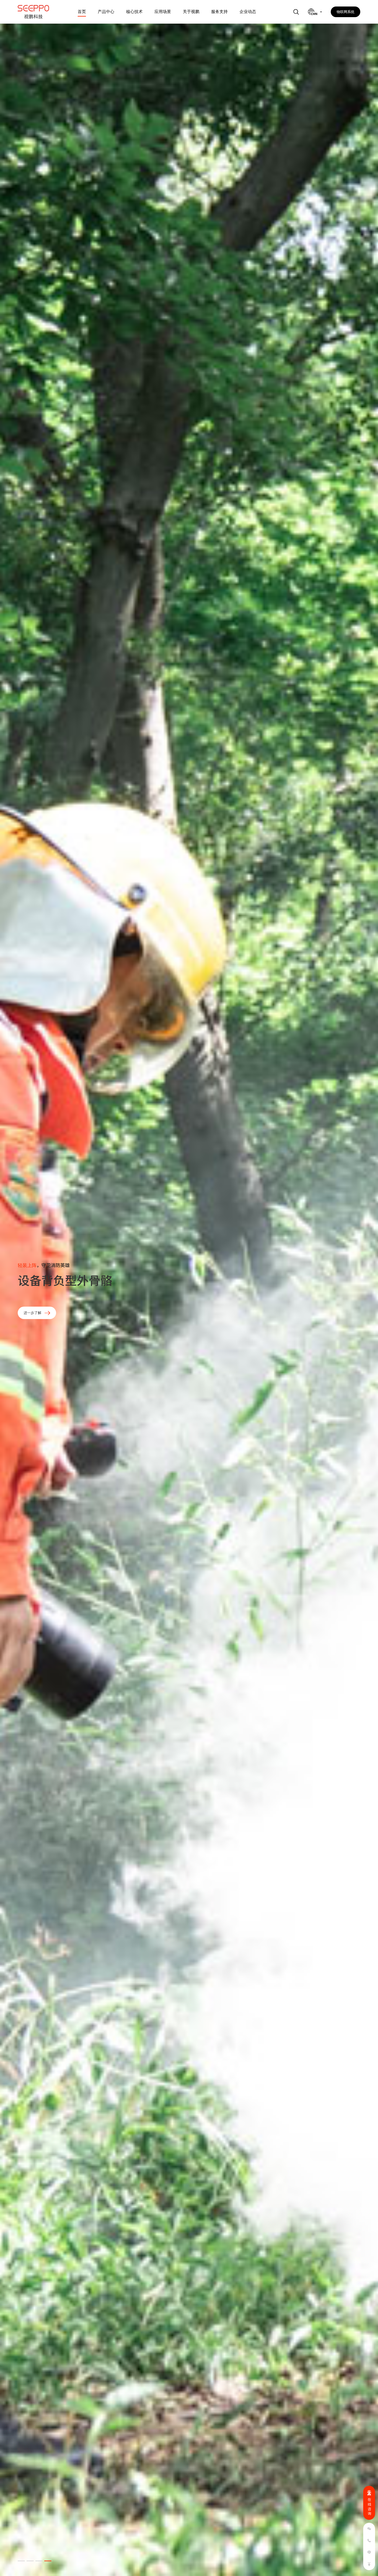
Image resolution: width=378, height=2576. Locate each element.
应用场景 (163, 12)
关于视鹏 (191, 12)
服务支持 (219, 12)
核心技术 (134, 12)
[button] (21, 2561)
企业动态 (248, 12)
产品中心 (106, 12)
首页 (82, 12)
